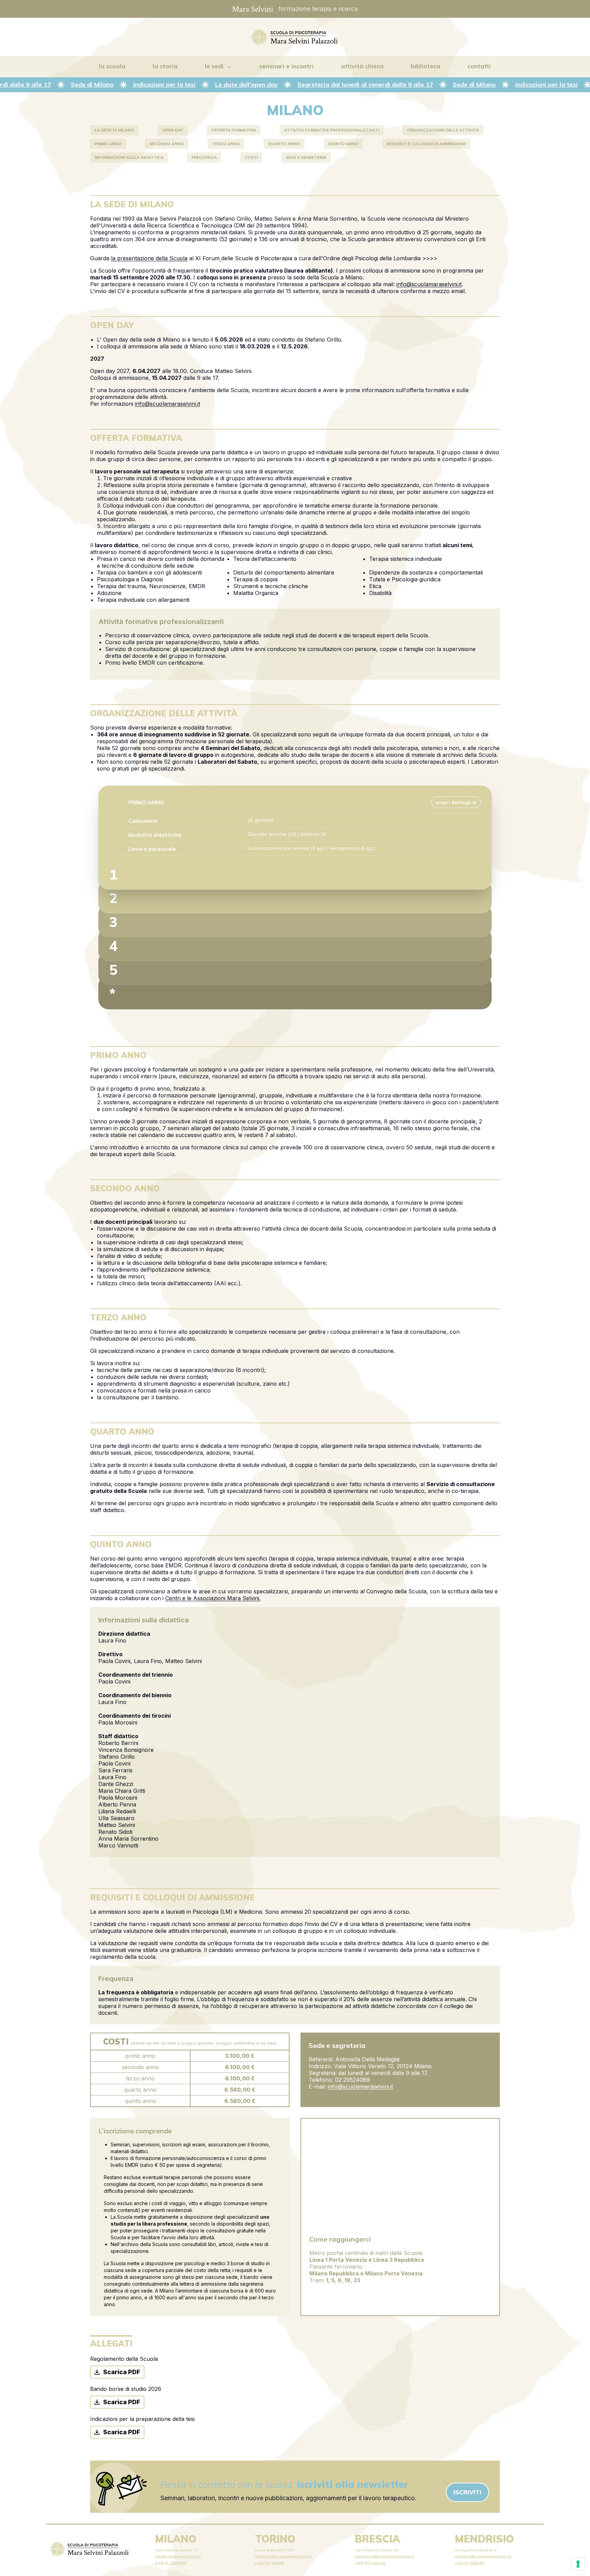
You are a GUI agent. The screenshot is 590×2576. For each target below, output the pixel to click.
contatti (479, 66)
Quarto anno (284, 144)
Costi (251, 157)
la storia (165, 66)
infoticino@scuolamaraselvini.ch (483, 2556)
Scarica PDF (122, 2372)
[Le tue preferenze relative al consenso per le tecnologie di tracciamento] (578, 2564)
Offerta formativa (234, 130)
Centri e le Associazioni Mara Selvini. (213, 1598)
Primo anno (108, 144)
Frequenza (204, 157)
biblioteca (425, 66)
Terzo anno (226, 144)
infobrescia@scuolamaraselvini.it (384, 2556)
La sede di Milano (114, 130)
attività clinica (362, 66)
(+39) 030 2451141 (370, 2563)
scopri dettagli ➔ (456, 802)
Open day (173, 130)
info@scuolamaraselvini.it (429, 284)
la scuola (112, 66)
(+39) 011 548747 (270, 2563)
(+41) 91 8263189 (469, 2563)
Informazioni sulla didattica (129, 157)
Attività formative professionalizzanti (332, 130)
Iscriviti (467, 2492)
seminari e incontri (286, 66)
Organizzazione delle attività (443, 130)
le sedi (214, 66)
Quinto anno (343, 144)
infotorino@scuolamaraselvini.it (283, 2556)
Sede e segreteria (306, 157)
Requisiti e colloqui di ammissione (426, 144)
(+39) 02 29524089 (171, 2563)
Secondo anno (167, 144)
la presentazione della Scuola (149, 258)
